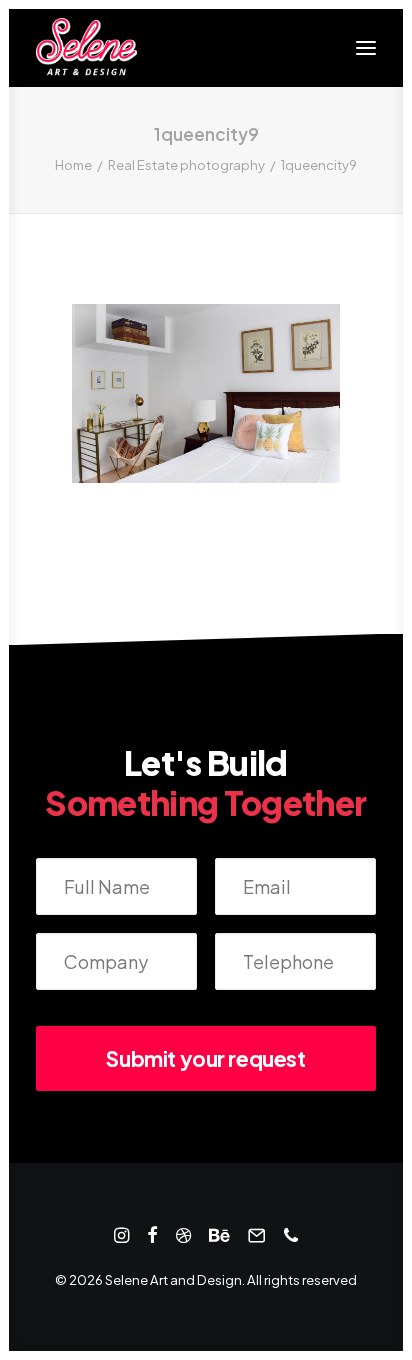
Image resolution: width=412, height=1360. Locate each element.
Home (73, 165)
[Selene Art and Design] (86, 48)
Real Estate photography (186, 165)
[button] (366, 48)
